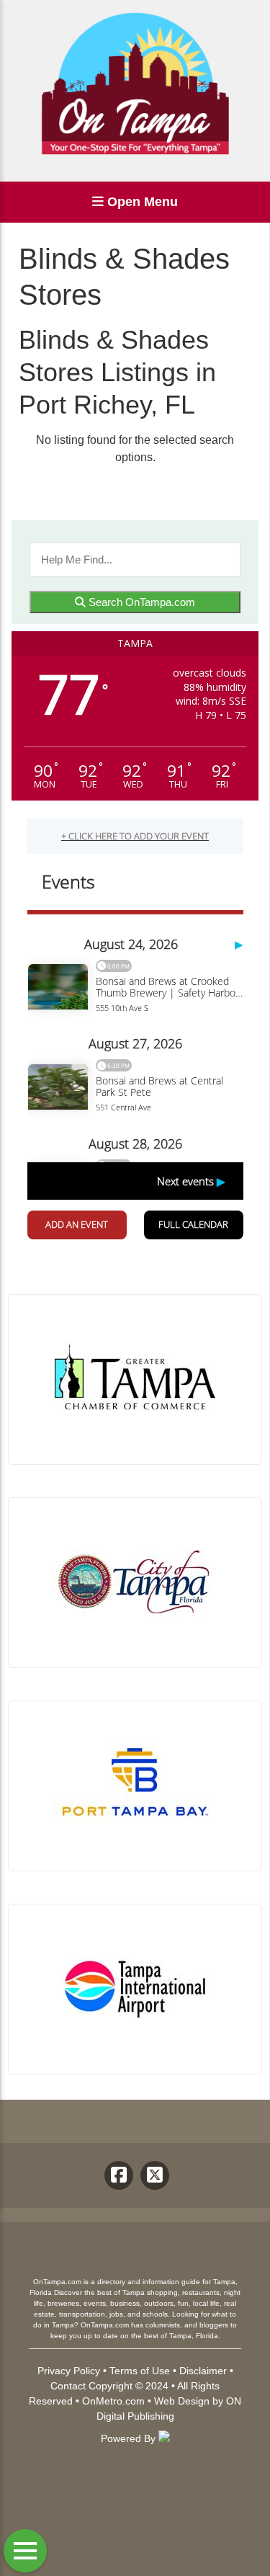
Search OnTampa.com (140, 602)
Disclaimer (203, 2371)
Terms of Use (140, 2371)
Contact (68, 2386)
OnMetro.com (113, 2401)
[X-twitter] (155, 2175)
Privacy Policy (69, 2371)
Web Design (182, 2401)
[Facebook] (119, 2175)
